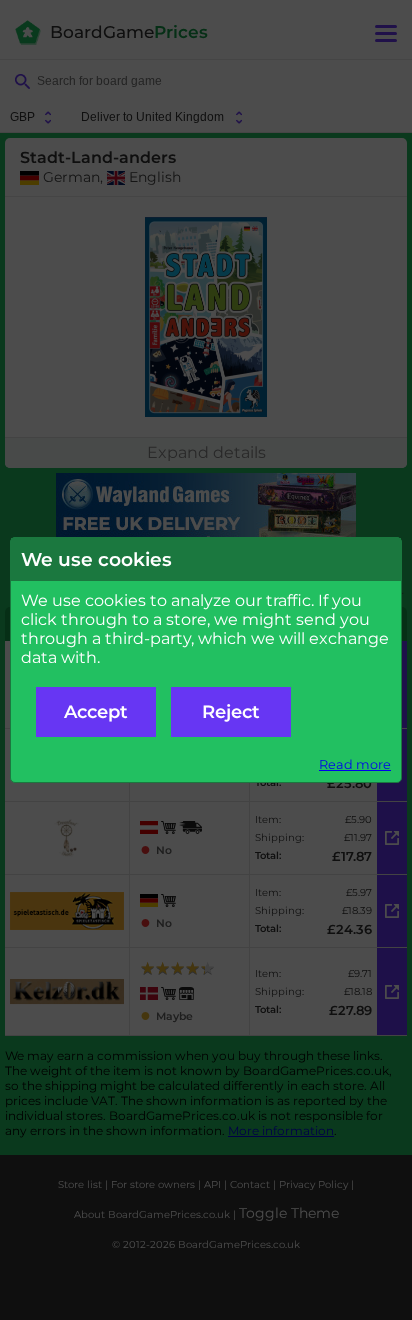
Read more (355, 764)
